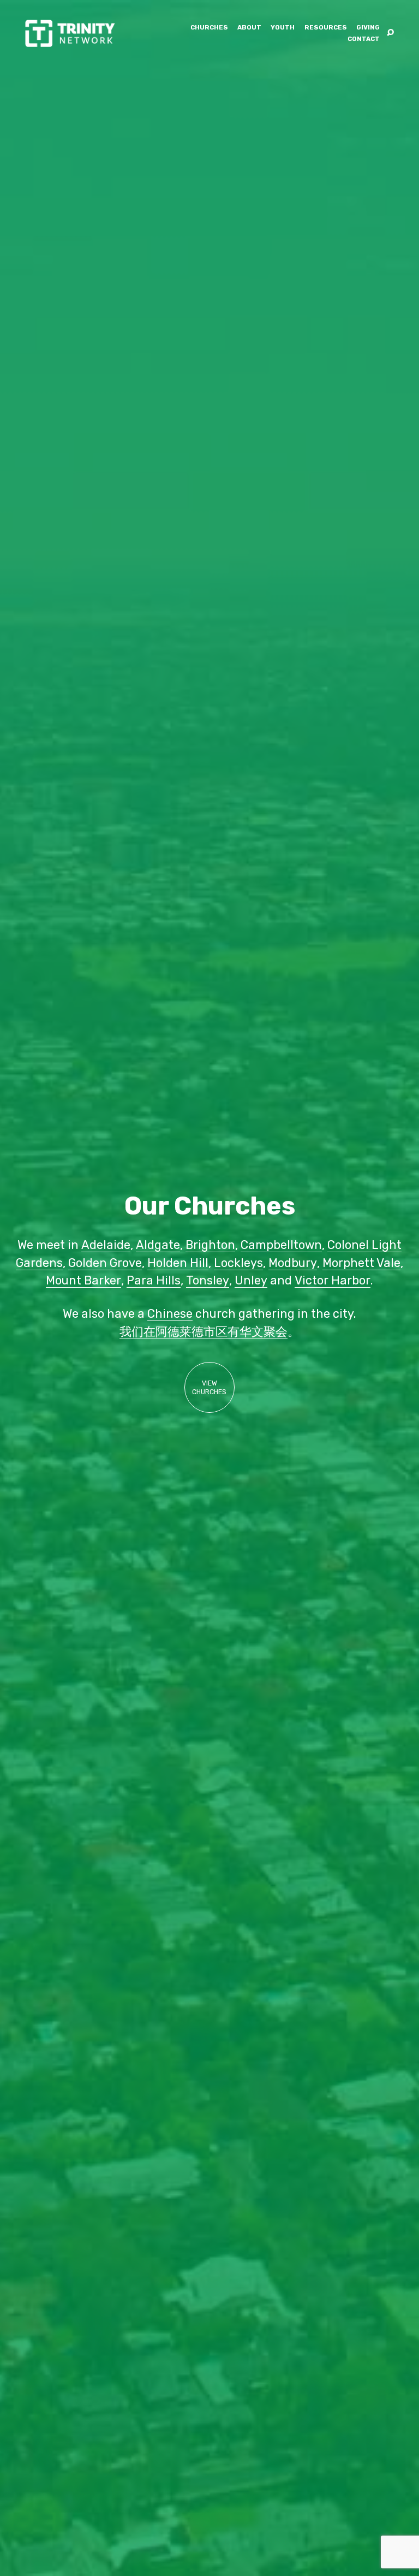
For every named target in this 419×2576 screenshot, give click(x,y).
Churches (209, 28)
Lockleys (238, 1263)
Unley (251, 1280)
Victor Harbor (333, 1280)
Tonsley (208, 1280)
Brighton (210, 1245)
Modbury (293, 1263)
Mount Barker (83, 1280)
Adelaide (106, 1245)
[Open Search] (390, 33)
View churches (209, 1388)
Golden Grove (105, 1263)
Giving (368, 28)
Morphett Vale (361, 1263)
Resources (326, 28)
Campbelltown (281, 1245)
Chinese (170, 1314)
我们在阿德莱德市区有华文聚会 (203, 1332)
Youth (283, 28)
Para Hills (154, 1280)
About (249, 28)
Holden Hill (178, 1263)
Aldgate (158, 1245)
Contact (364, 39)
